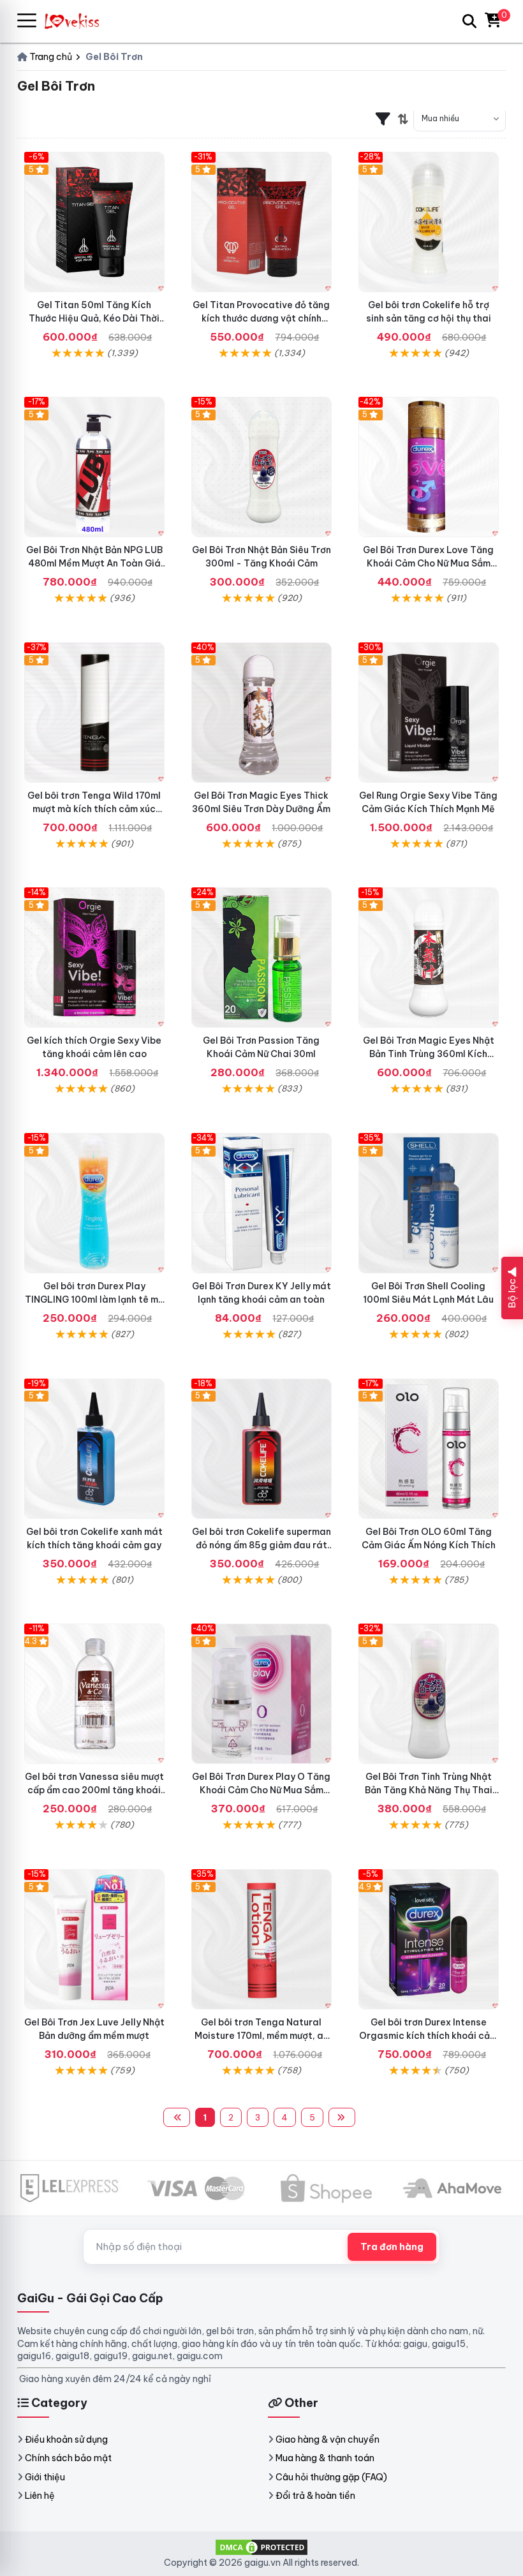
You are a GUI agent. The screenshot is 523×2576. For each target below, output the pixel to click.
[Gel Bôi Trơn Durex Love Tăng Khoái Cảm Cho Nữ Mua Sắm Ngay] (429, 467)
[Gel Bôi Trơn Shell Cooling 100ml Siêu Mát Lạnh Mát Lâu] (429, 1203)
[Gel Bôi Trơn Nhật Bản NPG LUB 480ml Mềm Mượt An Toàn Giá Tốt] (94, 467)
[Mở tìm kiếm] (469, 21)
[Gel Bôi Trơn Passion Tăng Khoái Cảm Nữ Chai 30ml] (261, 958)
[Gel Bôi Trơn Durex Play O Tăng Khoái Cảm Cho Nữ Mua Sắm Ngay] (261, 1694)
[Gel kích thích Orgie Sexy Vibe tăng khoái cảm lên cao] (94, 958)
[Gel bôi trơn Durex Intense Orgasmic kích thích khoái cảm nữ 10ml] (429, 1939)
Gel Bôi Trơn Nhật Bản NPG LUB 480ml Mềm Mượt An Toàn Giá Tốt (94, 563)
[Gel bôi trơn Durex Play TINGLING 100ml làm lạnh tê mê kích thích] (94, 1203)
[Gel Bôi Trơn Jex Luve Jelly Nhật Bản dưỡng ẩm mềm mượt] (94, 1939)
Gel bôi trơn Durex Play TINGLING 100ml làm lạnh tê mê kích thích (94, 1299)
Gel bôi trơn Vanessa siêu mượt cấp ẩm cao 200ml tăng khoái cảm (94, 1790)
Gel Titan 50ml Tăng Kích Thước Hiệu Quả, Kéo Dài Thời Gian (94, 318)
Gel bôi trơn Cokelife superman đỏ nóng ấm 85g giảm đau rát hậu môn (261, 1545)
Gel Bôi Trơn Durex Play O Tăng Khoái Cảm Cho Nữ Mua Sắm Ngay (261, 1790)
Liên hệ (40, 2496)
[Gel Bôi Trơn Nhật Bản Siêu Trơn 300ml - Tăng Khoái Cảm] (261, 467)
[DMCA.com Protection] (261, 2547)
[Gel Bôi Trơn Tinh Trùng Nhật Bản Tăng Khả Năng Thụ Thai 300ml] (429, 1694)
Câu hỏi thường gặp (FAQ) (331, 2477)
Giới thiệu (45, 2477)
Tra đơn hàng (392, 2247)
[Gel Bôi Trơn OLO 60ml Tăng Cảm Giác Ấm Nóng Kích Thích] (429, 1449)
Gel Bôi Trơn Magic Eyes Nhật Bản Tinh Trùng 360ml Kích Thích (429, 1054)
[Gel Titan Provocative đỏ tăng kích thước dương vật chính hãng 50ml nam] (261, 222)
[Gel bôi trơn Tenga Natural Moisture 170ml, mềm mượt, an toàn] (261, 1939)
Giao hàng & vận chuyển (328, 2439)
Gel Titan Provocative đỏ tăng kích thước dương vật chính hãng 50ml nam (261, 318)
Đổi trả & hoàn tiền (315, 2496)
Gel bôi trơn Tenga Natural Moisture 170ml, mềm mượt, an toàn (261, 2036)
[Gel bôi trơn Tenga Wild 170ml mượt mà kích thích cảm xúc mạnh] (94, 713)
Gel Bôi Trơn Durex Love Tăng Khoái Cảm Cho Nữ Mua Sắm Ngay (428, 563)
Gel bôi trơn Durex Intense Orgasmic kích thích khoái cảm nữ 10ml (428, 2036)
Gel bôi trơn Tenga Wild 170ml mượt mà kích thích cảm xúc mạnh (94, 809)
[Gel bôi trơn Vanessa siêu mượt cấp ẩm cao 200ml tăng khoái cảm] (94, 1694)
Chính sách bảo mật (68, 2458)
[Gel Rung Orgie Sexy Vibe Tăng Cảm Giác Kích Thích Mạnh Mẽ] (429, 713)
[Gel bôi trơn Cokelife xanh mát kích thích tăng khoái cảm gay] (94, 1449)
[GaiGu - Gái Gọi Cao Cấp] (78, 21)
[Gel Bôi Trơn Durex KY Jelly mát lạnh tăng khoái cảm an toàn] (261, 1203)
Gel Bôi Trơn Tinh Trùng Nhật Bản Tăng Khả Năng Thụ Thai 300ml (429, 1790)
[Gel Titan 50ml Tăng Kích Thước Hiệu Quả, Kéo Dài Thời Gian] (94, 222)
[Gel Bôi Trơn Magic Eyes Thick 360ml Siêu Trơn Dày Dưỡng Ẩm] (261, 713)
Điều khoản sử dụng (66, 2439)
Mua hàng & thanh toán (325, 2458)
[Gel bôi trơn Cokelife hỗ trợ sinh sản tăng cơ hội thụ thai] (429, 222)
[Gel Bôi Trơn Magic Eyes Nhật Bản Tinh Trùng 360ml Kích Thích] (429, 958)
